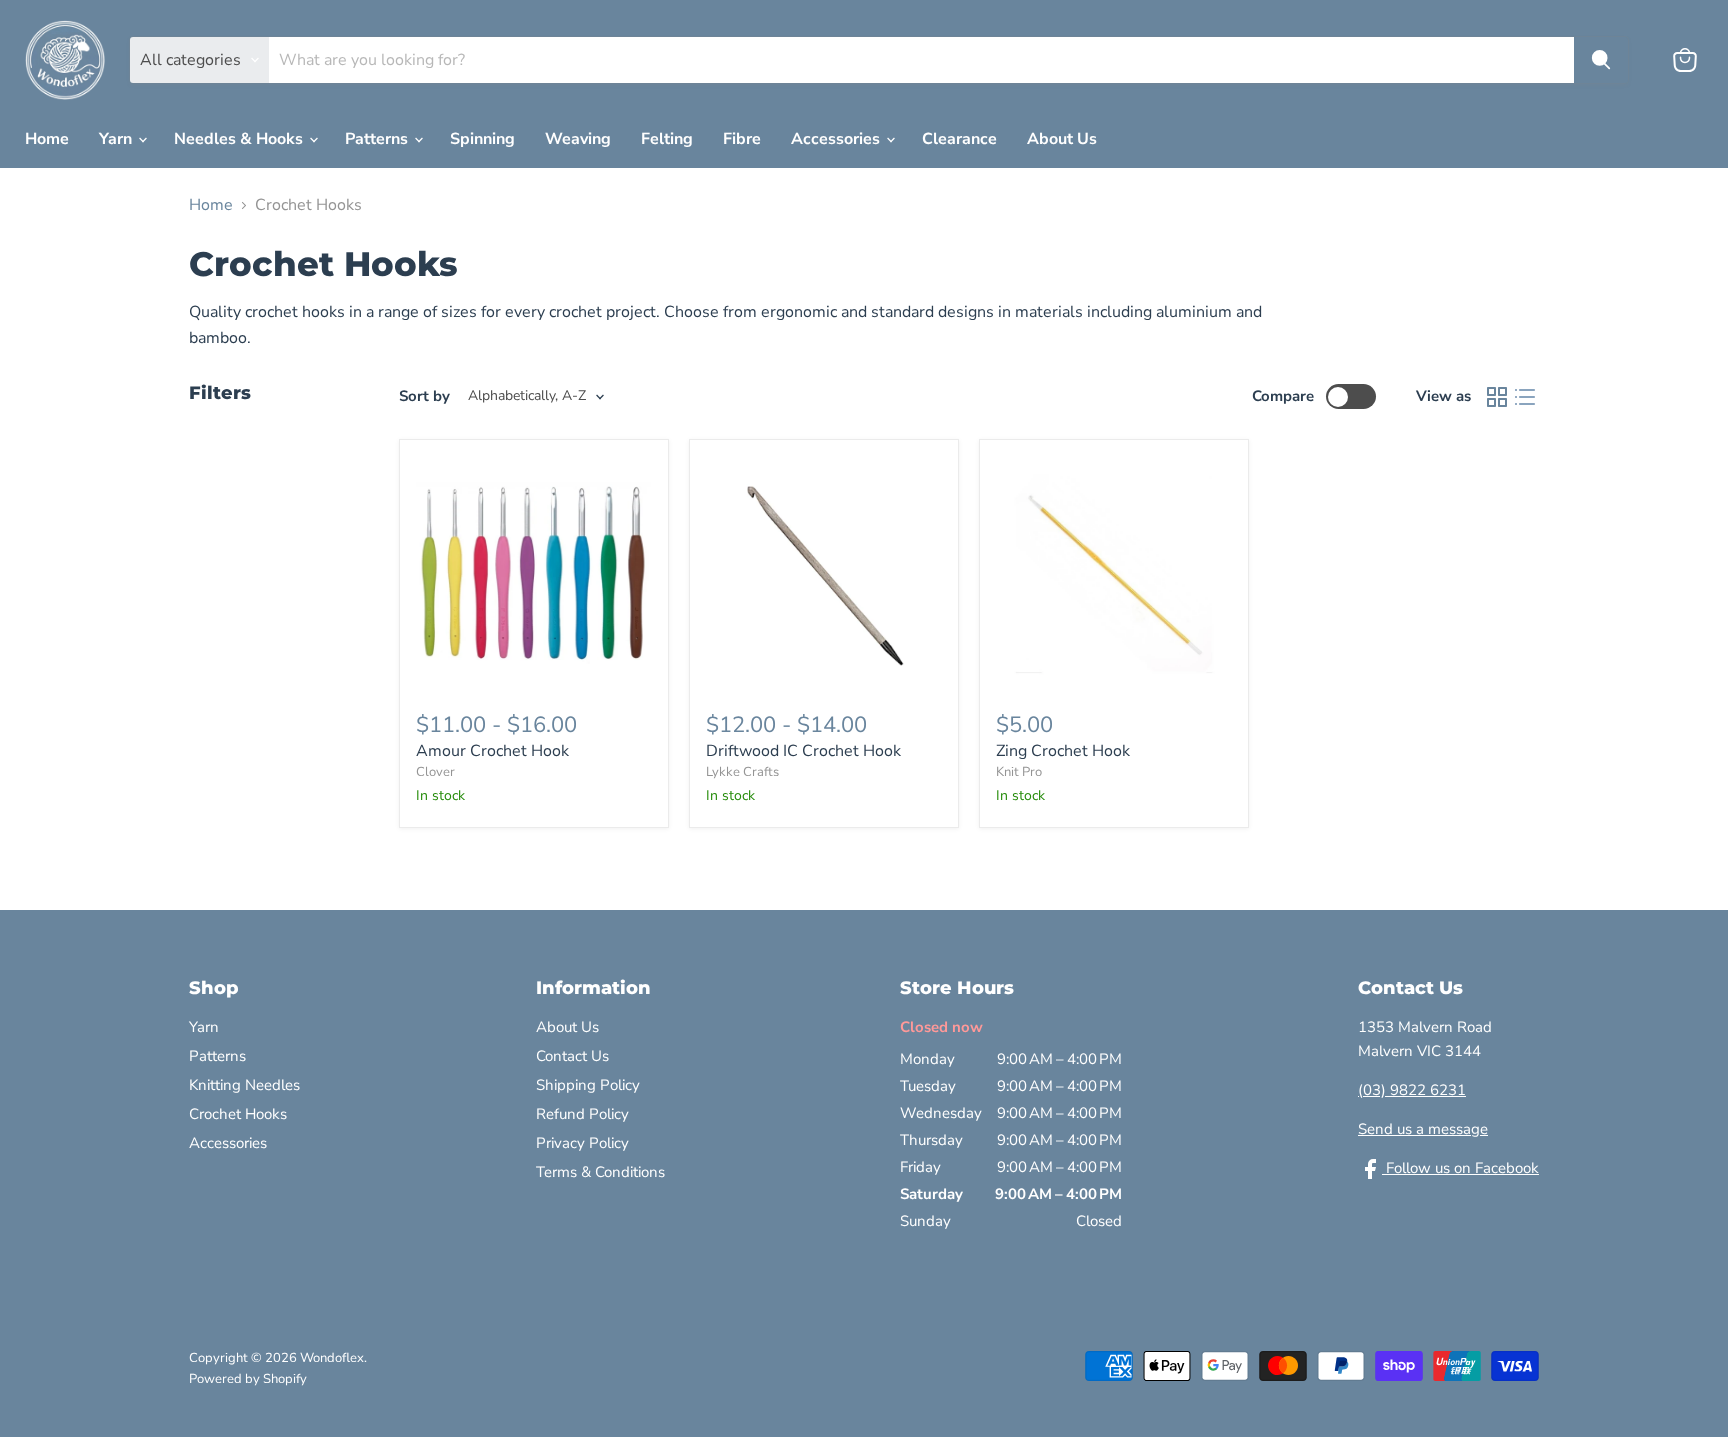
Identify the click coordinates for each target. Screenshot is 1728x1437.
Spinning (482, 139)
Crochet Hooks (238, 1114)
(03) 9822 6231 (1412, 1090)
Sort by (424, 396)
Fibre (742, 139)
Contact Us (572, 1056)
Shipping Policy (588, 1085)
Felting (667, 139)
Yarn (117, 139)
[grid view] (1497, 397)
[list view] (1525, 397)
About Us (1062, 139)
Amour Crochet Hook (492, 751)
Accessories (837, 139)
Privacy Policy (582, 1143)
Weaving (578, 139)
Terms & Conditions (600, 1172)
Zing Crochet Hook (1063, 751)
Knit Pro (1019, 772)
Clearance (959, 139)
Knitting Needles (244, 1085)
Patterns (378, 139)
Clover (435, 772)
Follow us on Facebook (1460, 1168)
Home (47, 139)
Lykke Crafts (742, 772)
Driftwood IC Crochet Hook (803, 751)
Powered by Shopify (248, 1379)
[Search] (1601, 60)
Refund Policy (582, 1114)
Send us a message (1423, 1129)
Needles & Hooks (240, 139)
